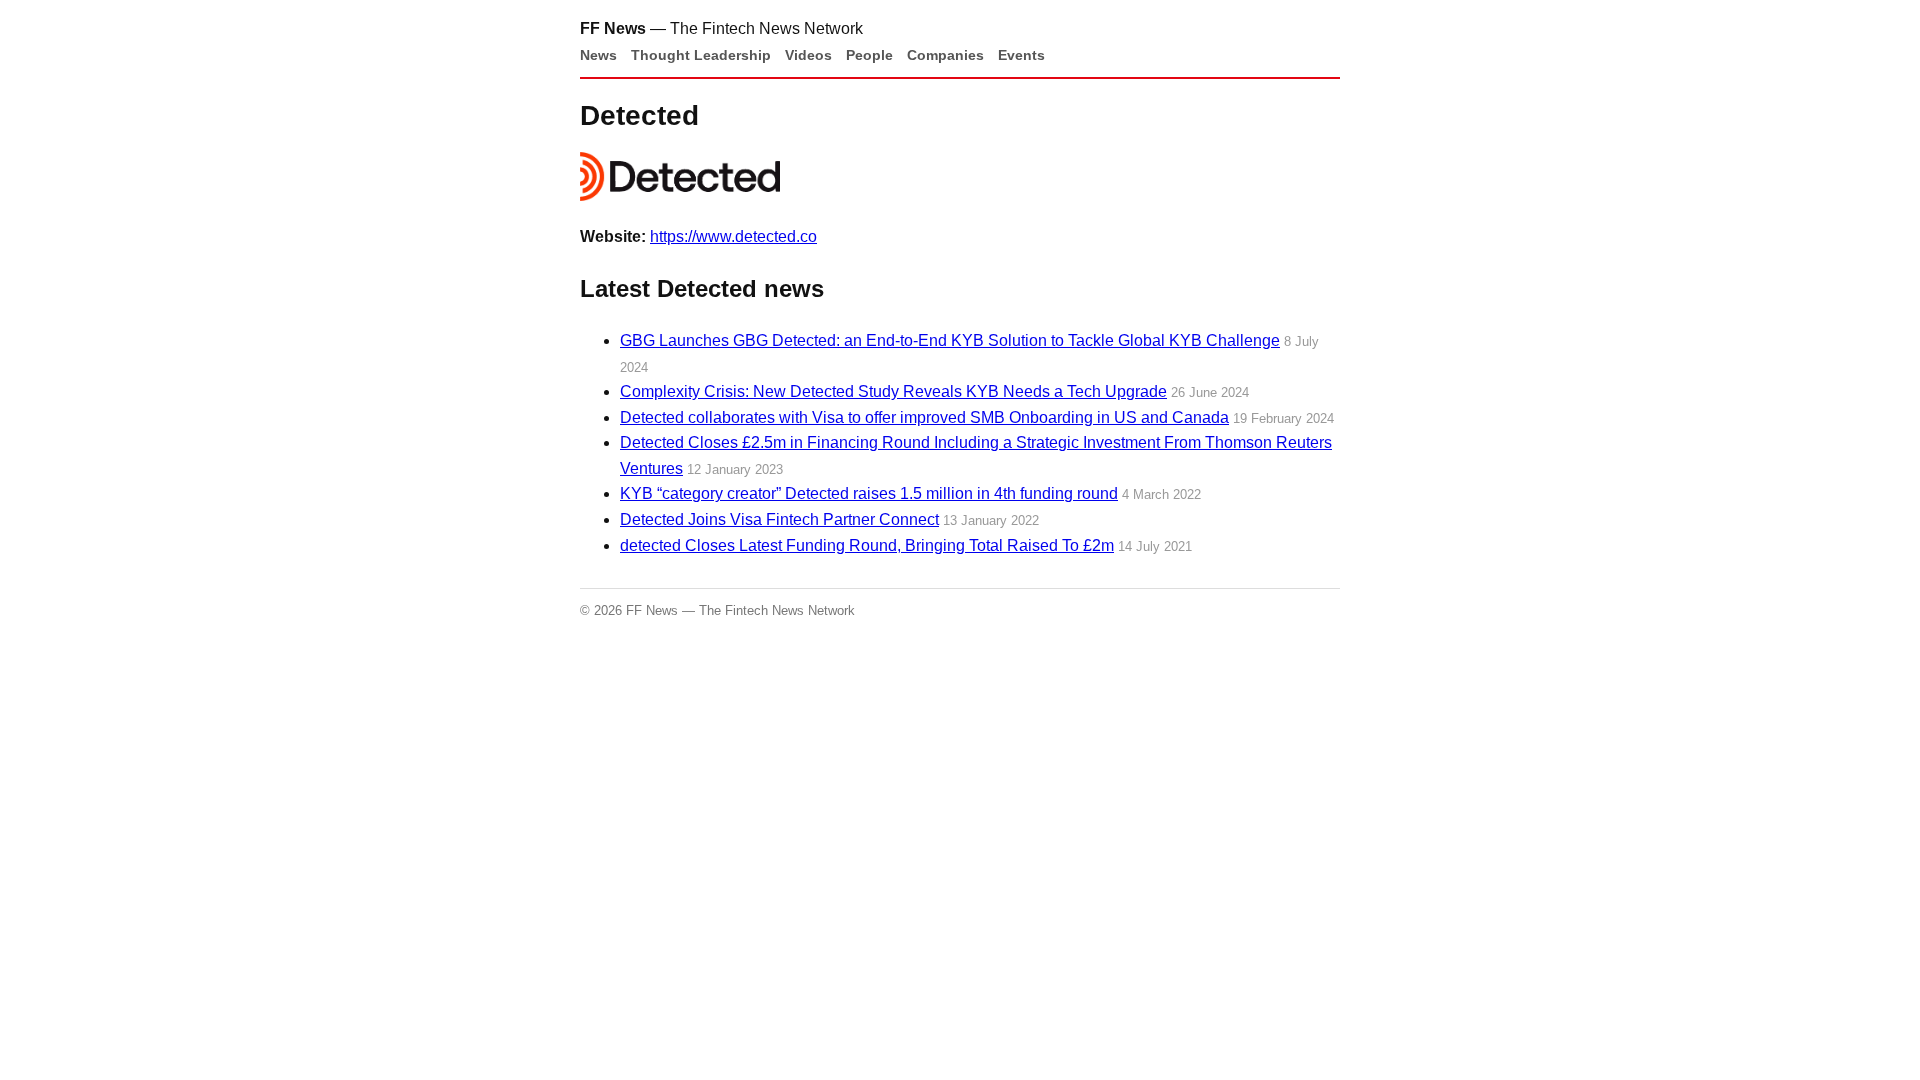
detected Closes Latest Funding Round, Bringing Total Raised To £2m (867, 545)
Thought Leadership (701, 55)
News (598, 55)
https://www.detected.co (733, 236)
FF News (613, 28)
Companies (945, 55)
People (869, 55)
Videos (808, 55)
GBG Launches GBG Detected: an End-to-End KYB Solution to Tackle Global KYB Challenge (950, 340)
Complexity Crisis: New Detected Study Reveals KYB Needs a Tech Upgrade (893, 391)
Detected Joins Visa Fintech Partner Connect (779, 519)
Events (1021, 55)
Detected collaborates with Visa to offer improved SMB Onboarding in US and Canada (924, 417)
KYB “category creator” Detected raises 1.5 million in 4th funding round (869, 493)
